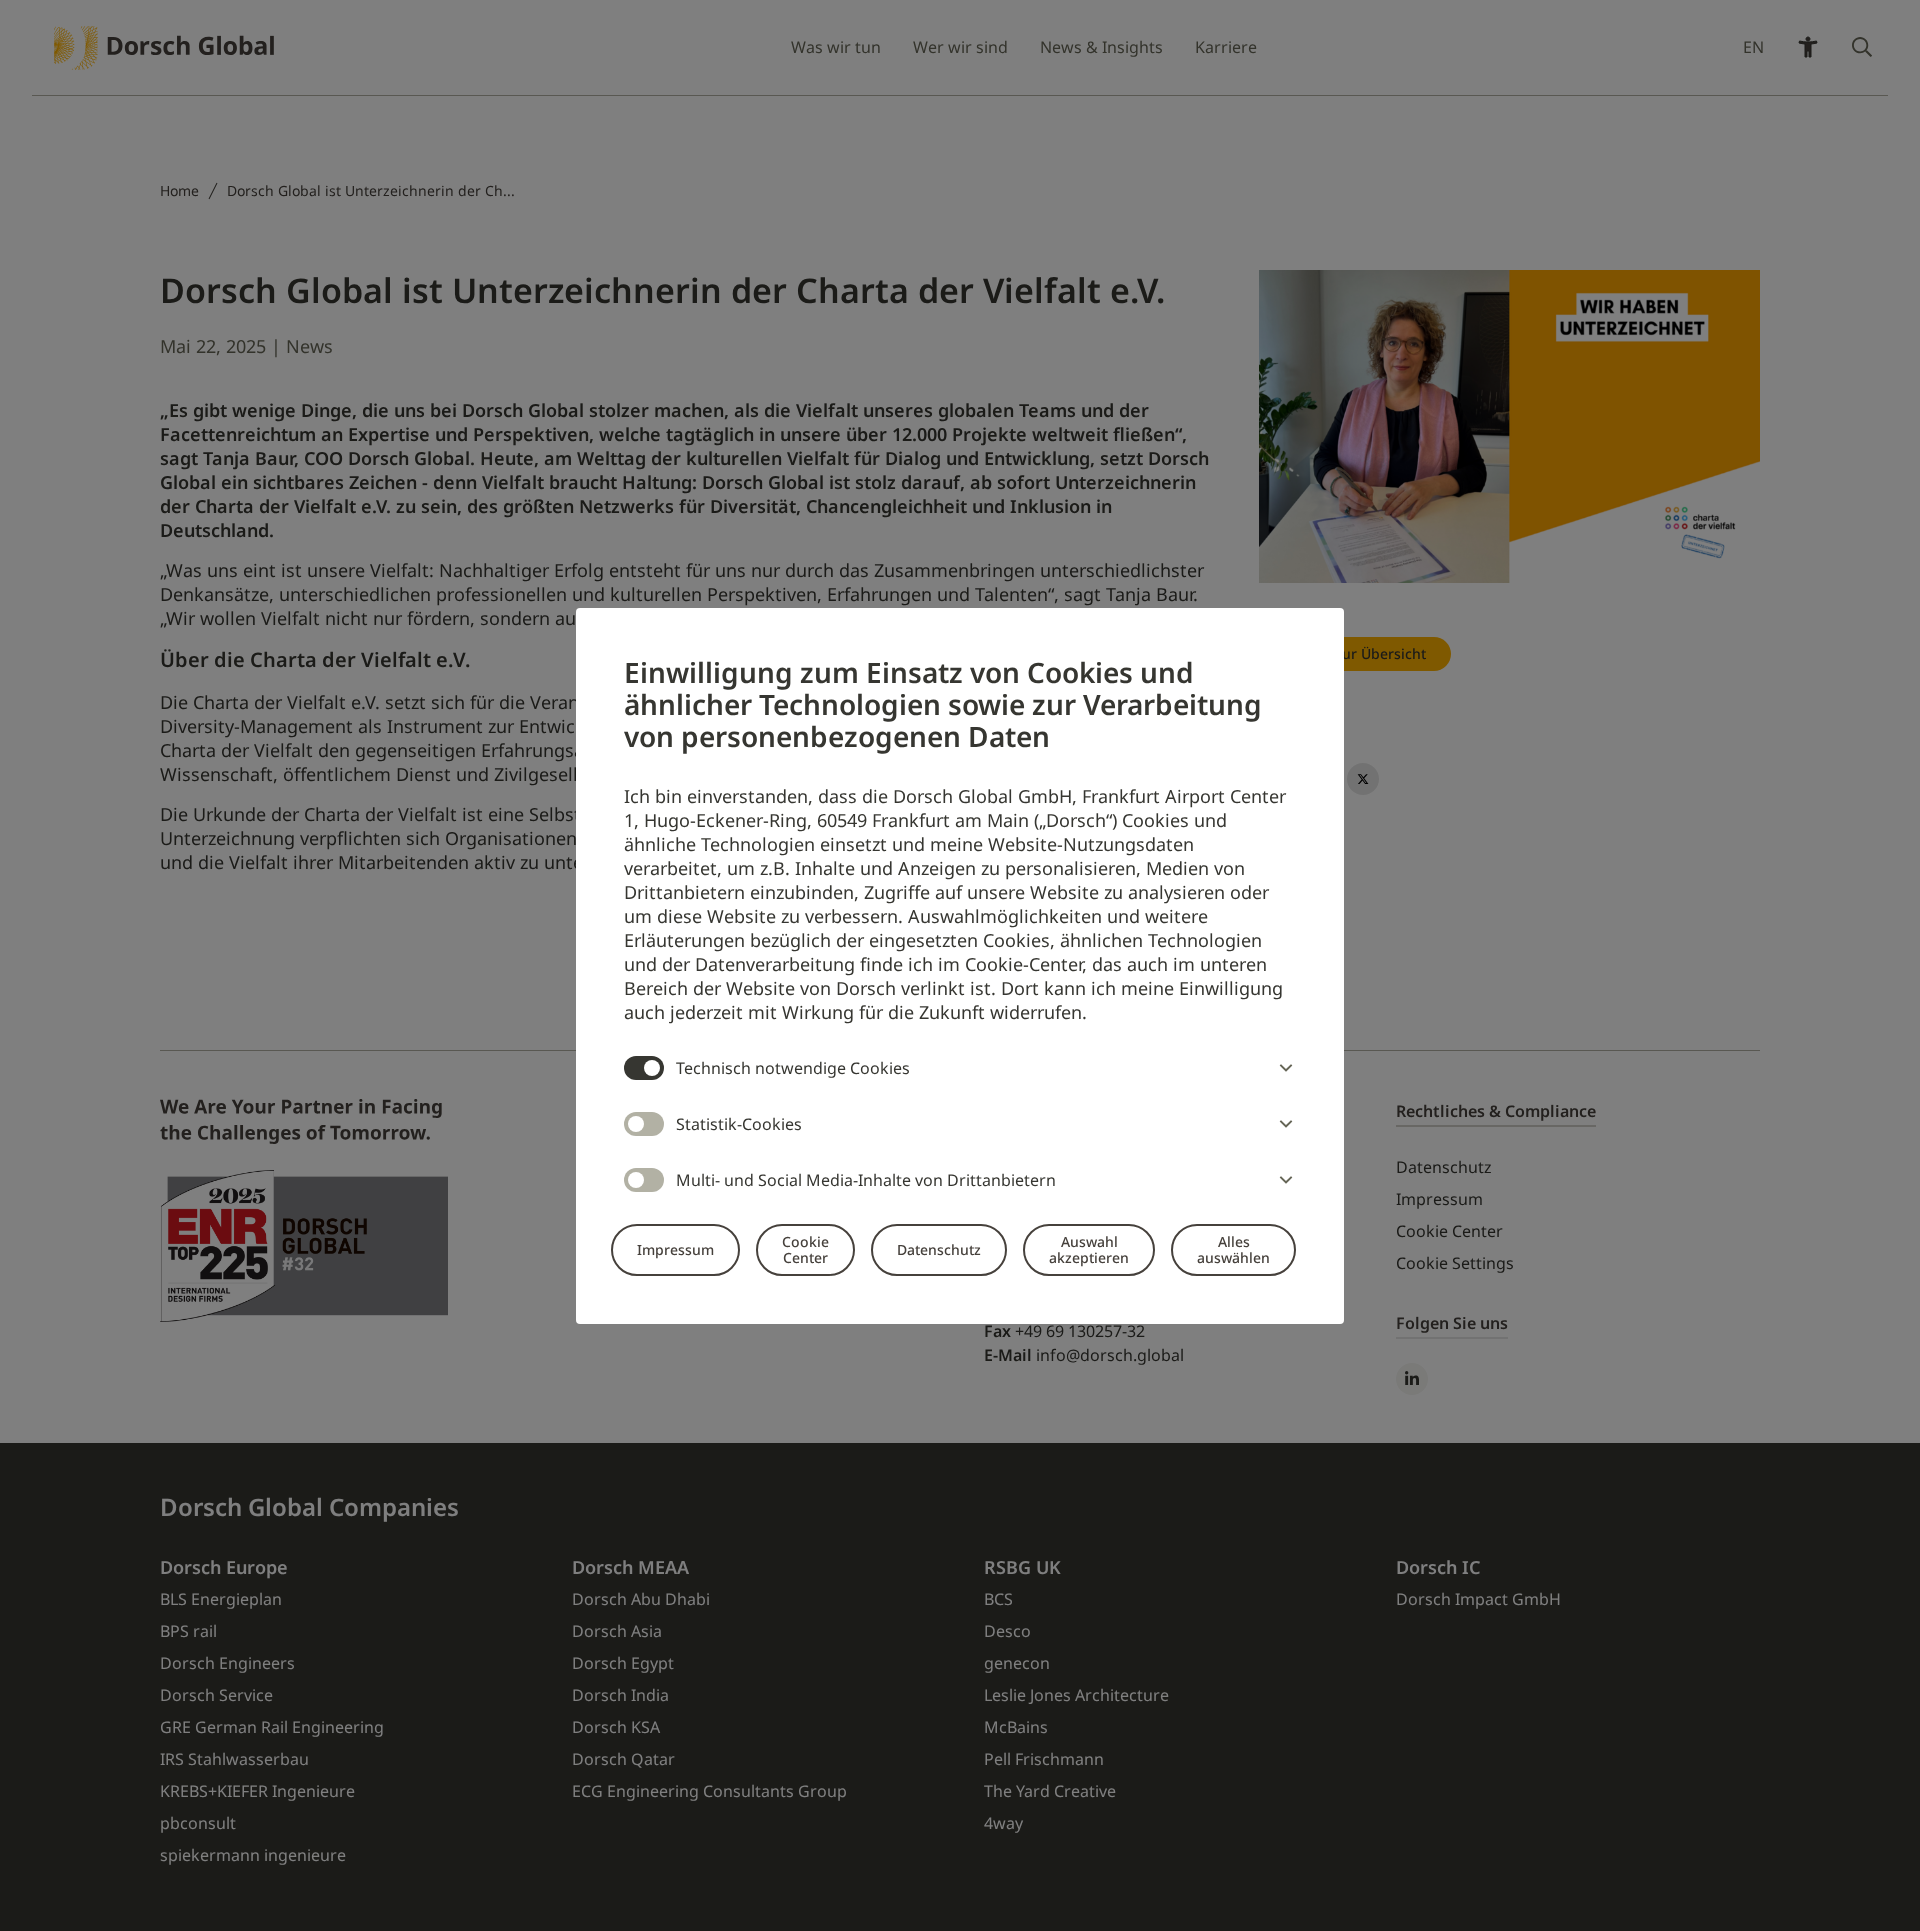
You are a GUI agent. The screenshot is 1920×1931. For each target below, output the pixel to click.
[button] (1282, 1068)
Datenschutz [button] (939, 1249)
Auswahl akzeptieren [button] (1089, 1249)
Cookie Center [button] (805, 1249)
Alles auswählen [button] (1233, 1249)
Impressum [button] (675, 1249)
